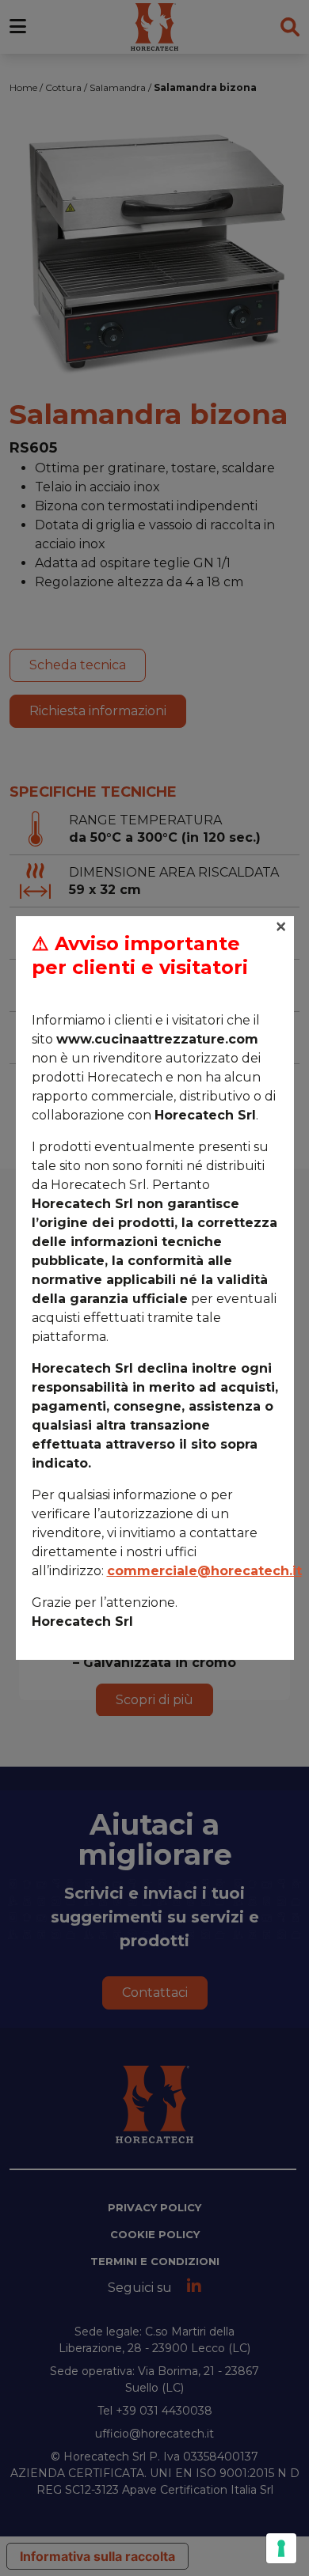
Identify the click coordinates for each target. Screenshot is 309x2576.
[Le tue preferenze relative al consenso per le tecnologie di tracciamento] (281, 2548)
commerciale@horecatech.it (204, 1571)
